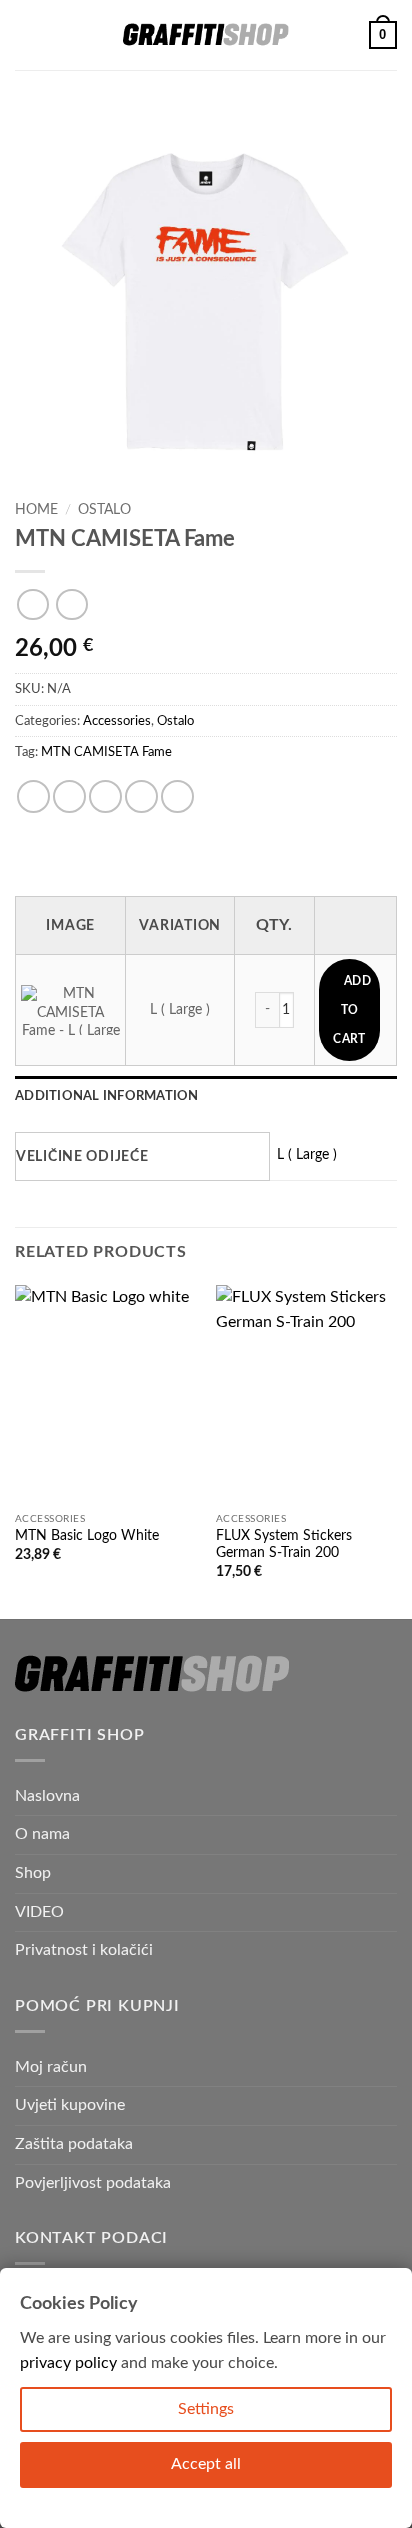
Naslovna (47, 1796)
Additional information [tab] (107, 1096)
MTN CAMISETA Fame (106, 752)
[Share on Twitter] (105, 796)
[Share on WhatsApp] (33, 796)
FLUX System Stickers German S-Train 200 (284, 1545)
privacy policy (68, 2363)
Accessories (117, 721)
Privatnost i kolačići (84, 1950)
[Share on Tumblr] (177, 796)
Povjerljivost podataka (93, 2183)
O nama (42, 1834)
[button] (27, 34)
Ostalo (104, 510)
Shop (33, 1873)
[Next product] (32, 604)
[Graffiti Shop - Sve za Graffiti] (206, 35)
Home (36, 510)
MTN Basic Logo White (87, 1536)
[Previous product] (71, 604)
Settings (206, 2409)
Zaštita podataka (74, 2144)
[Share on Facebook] (69, 796)
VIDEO (39, 1912)
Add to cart (352, 1010)
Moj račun (51, 2067)
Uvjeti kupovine (70, 2105)
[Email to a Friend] (141, 796)
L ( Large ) (307, 1154)
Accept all (206, 2464)
